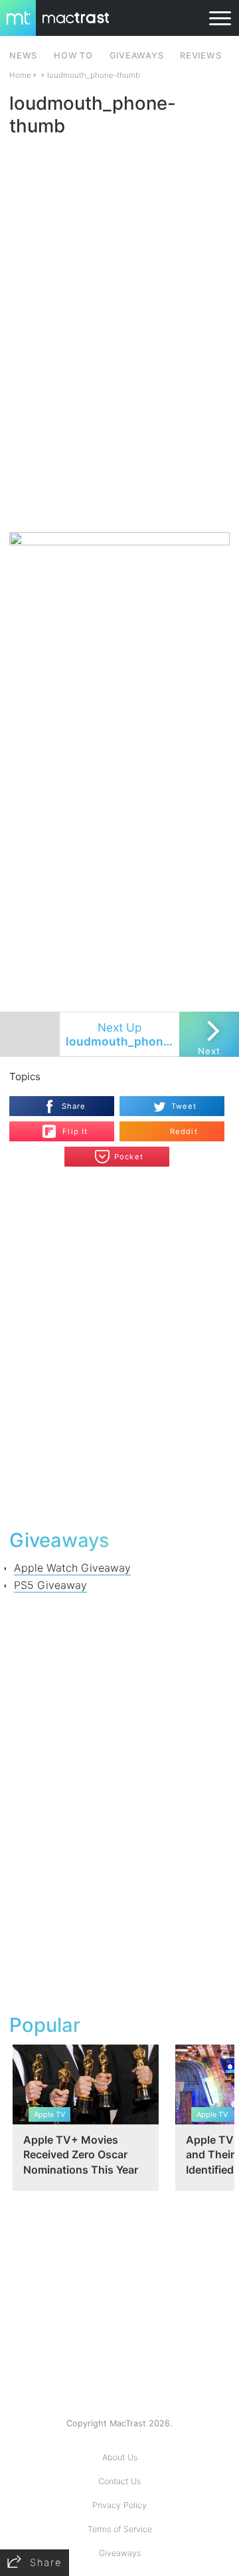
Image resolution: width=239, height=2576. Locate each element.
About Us (120, 2457)
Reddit (184, 1131)
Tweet (184, 1106)
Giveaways (120, 2553)
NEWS (23, 56)
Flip (68, 1126)
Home (20, 75)
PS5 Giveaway (50, 1585)
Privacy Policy (119, 2505)
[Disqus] (119, 1346)
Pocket (129, 1157)
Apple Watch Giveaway (72, 1568)
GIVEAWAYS (137, 56)
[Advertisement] (119, 403)
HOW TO (73, 56)
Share (74, 1106)
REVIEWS (200, 56)
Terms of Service (120, 2529)
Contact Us (119, 2481)
